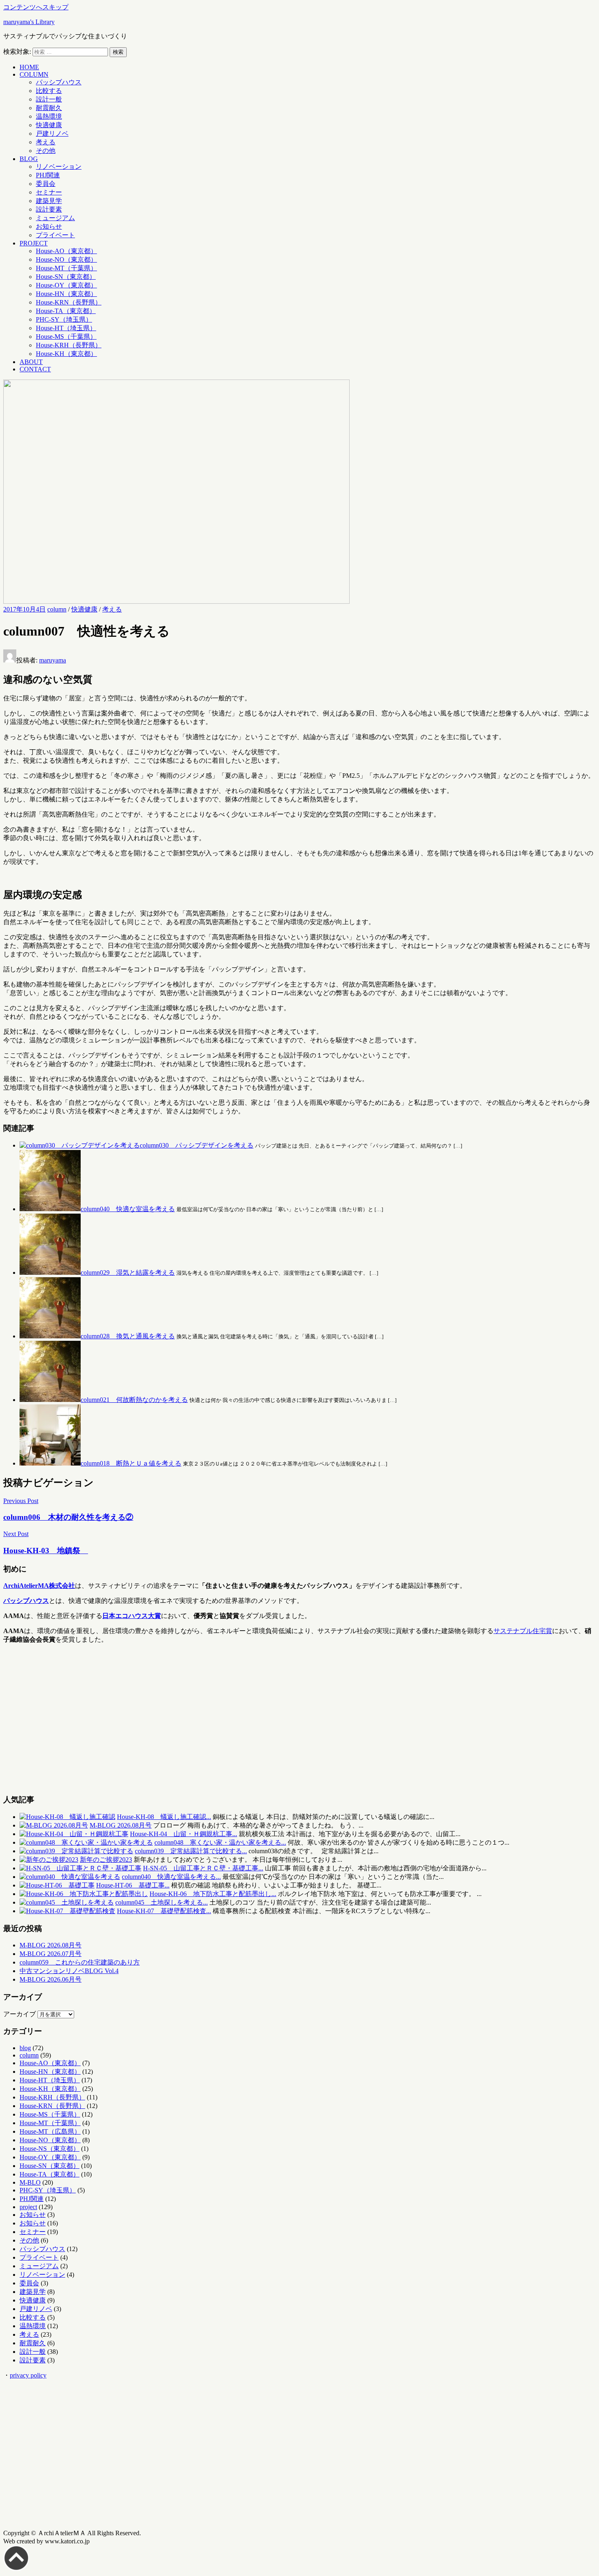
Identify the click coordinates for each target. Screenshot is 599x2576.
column (57, 609)
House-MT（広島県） (50, 2131)
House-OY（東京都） (66, 285)
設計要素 (49, 209)
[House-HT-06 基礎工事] (57, 1885)
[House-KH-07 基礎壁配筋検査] (67, 1911)
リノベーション (59, 167)
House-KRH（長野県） (69, 345)
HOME (29, 67)
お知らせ (49, 226)
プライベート (55, 235)
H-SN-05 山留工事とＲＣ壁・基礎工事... (203, 1868)
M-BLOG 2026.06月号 (51, 1979)
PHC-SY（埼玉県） (64, 319)
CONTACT (35, 369)
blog (25, 2048)
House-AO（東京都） (66, 251)
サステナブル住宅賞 (523, 1631)
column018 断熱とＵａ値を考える (131, 1463)
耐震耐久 (49, 108)
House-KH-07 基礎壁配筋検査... (164, 1911)
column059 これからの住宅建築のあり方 (80, 1962)
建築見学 (49, 201)
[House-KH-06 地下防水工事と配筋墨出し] (84, 1894)
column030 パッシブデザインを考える (197, 1145)
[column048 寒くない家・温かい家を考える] (86, 1842)
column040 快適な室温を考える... (171, 1877)
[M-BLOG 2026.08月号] (54, 1825)
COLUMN (34, 74)
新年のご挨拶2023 (106, 1860)
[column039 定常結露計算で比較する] (76, 1851)
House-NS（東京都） (50, 2149)
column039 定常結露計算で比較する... (191, 1851)
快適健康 (49, 125)
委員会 (46, 184)
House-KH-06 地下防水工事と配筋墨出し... (213, 1894)
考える (46, 142)
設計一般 (49, 99)
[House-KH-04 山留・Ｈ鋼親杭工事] (74, 1834)
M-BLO (30, 2182)
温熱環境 (49, 116)
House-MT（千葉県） (66, 268)
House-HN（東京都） (66, 294)
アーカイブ (20, 2014)
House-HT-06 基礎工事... (133, 1885)
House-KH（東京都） (66, 354)
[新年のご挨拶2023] (49, 1860)
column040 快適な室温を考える (128, 1209)
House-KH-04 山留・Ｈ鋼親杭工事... (184, 1834)
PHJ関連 (48, 175)
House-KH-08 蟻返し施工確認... (164, 1817)
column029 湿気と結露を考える (128, 1273)
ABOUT (31, 362)
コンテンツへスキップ (36, 7)
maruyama (53, 660)
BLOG (29, 159)
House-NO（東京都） (66, 259)
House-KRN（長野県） (69, 302)
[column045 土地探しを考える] (67, 1902)
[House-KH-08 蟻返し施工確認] (67, 1817)
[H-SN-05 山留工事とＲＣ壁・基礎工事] (80, 1868)
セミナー (49, 192)
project (28, 2207)
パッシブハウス (59, 82)
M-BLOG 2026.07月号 (51, 1954)
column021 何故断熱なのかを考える (134, 1400)
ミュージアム (55, 218)
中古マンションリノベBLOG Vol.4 (69, 1971)
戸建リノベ (52, 134)
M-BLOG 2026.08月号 (121, 1825)
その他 (46, 151)
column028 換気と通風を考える (128, 1336)
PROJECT (34, 243)
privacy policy (28, 2375)
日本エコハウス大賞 (132, 1616)
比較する (49, 91)
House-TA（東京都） (66, 311)
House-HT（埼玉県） (66, 328)
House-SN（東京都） (66, 277)
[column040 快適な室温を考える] (70, 1877)
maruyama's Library (29, 22)
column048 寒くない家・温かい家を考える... (220, 1842)
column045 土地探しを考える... (162, 1902)
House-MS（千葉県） (66, 337)
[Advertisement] (248, 1722)
